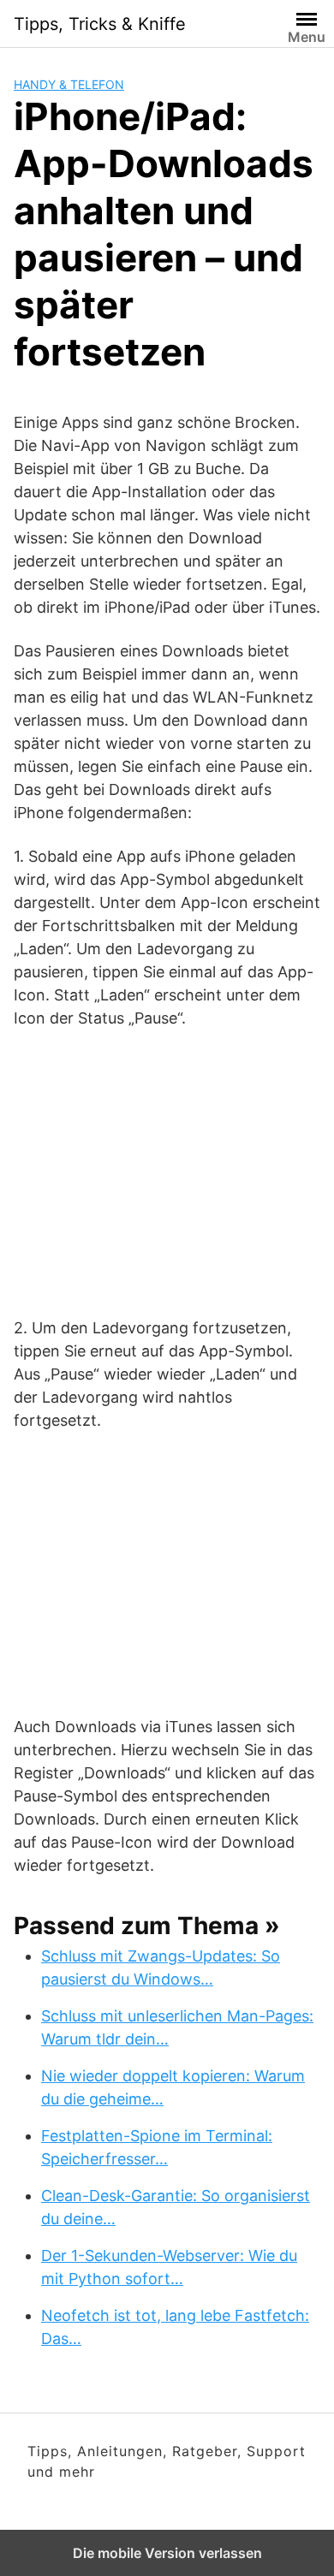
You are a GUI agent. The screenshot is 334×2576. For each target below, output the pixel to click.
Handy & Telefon (69, 84)
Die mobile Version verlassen (167, 2553)
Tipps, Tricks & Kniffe (100, 24)
